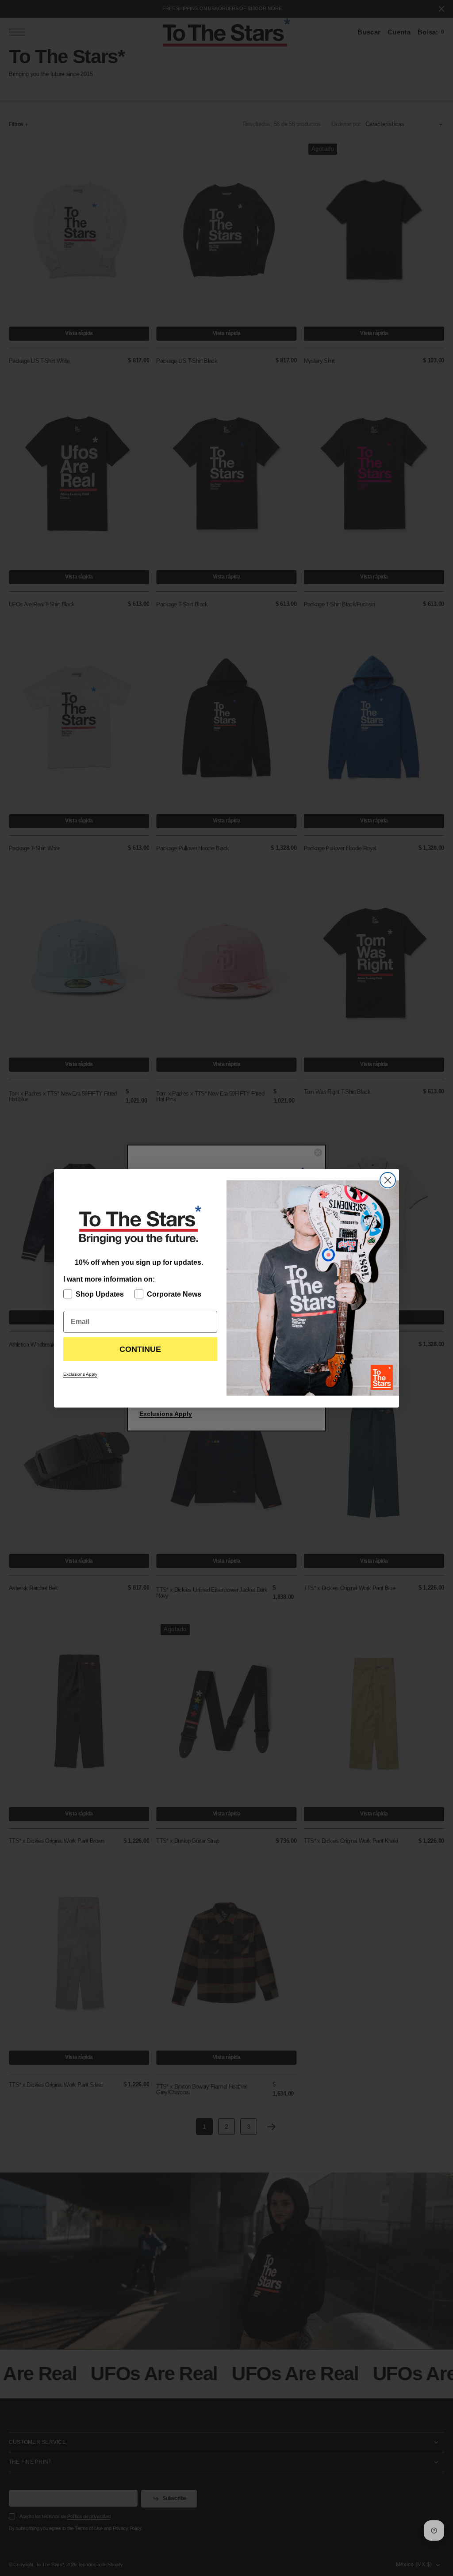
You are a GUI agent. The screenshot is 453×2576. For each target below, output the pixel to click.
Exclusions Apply (80, 1374)
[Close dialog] (388, 1180)
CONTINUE (140, 1349)
